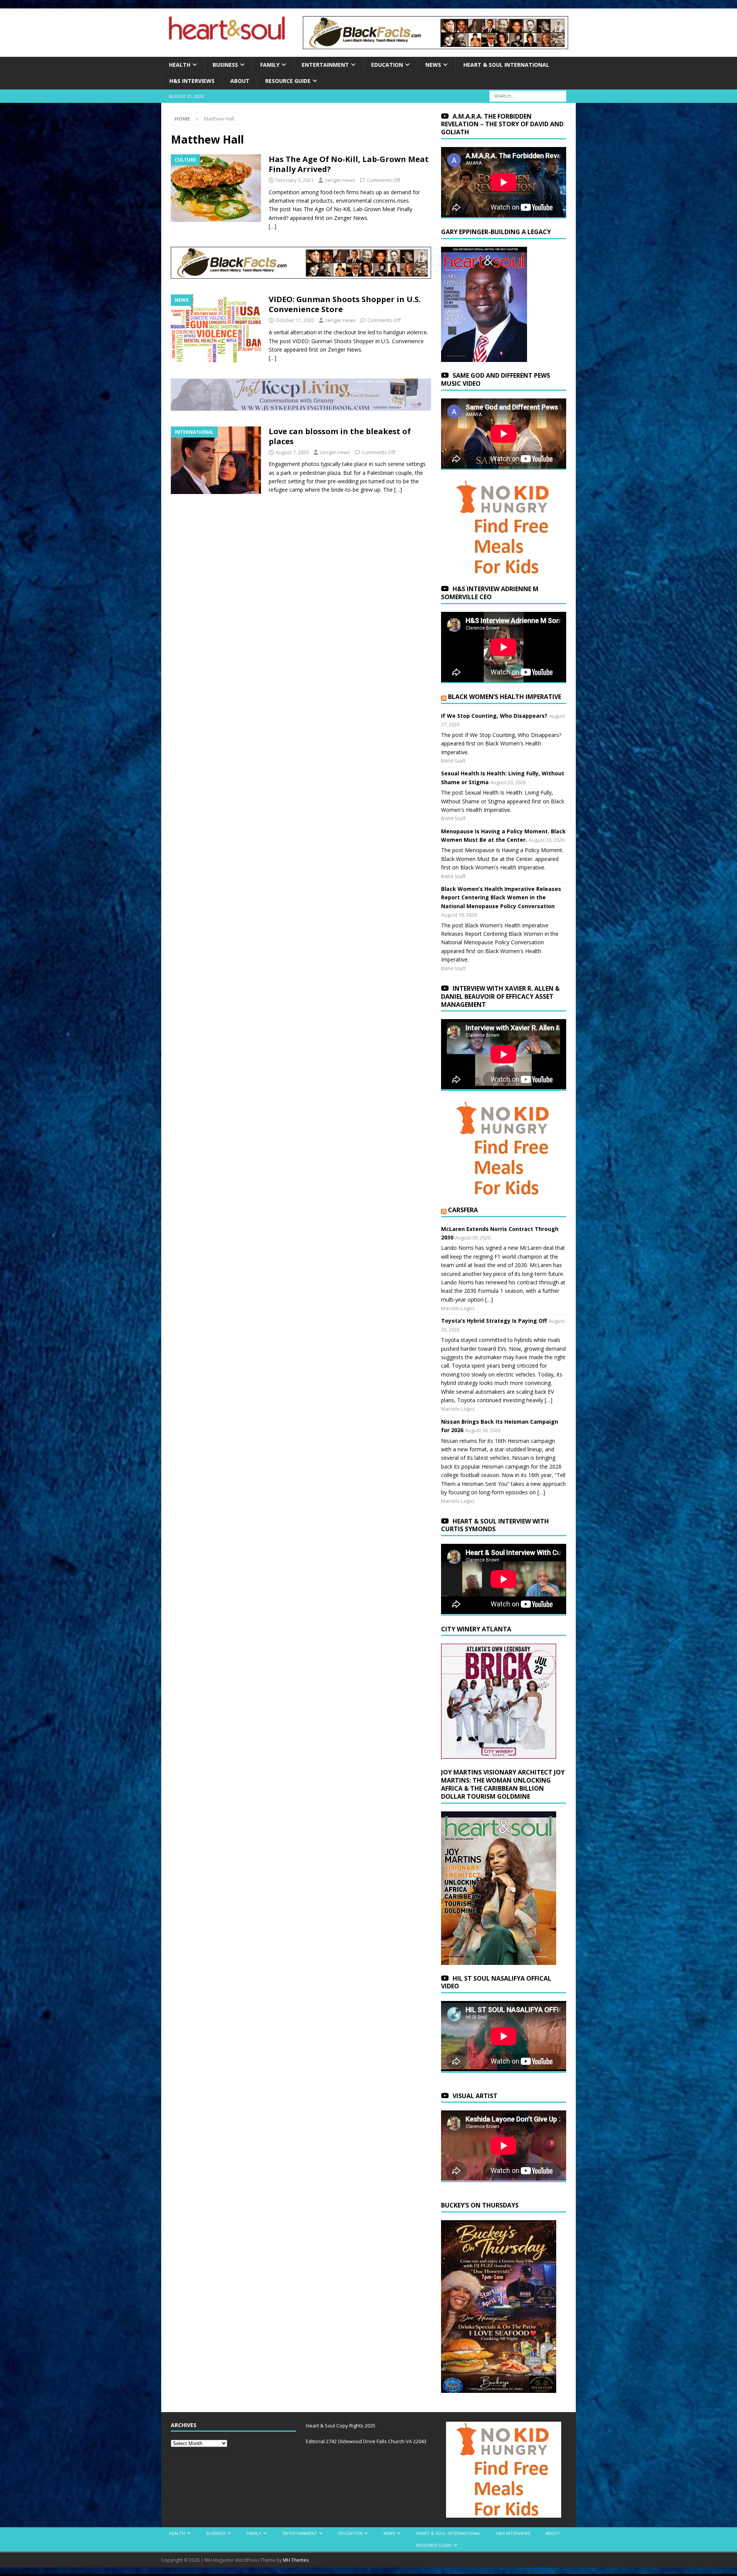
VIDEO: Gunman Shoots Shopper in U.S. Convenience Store (345, 304)
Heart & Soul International (506, 65)
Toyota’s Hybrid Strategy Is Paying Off (494, 1321)
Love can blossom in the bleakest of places (340, 436)
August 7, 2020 (292, 452)
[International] (216, 460)
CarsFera (463, 1210)
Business (225, 65)
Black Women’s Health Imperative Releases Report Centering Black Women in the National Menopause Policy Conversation (501, 897)
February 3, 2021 (295, 180)
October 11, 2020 (295, 320)
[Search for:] (528, 95)
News (433, 65)
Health (180, 65)
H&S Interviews (192, 81)
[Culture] (216, 188)
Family (270, 65)
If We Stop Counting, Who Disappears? (494, 716)
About (240, 81)
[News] (216, 328)
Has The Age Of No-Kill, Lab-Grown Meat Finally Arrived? (349, 164)
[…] (273, 226)
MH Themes (296, 2560)
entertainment (325, 65)
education (387, 65)
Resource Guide (288, 81)
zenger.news (340, 180)
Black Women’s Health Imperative (505, 697)
